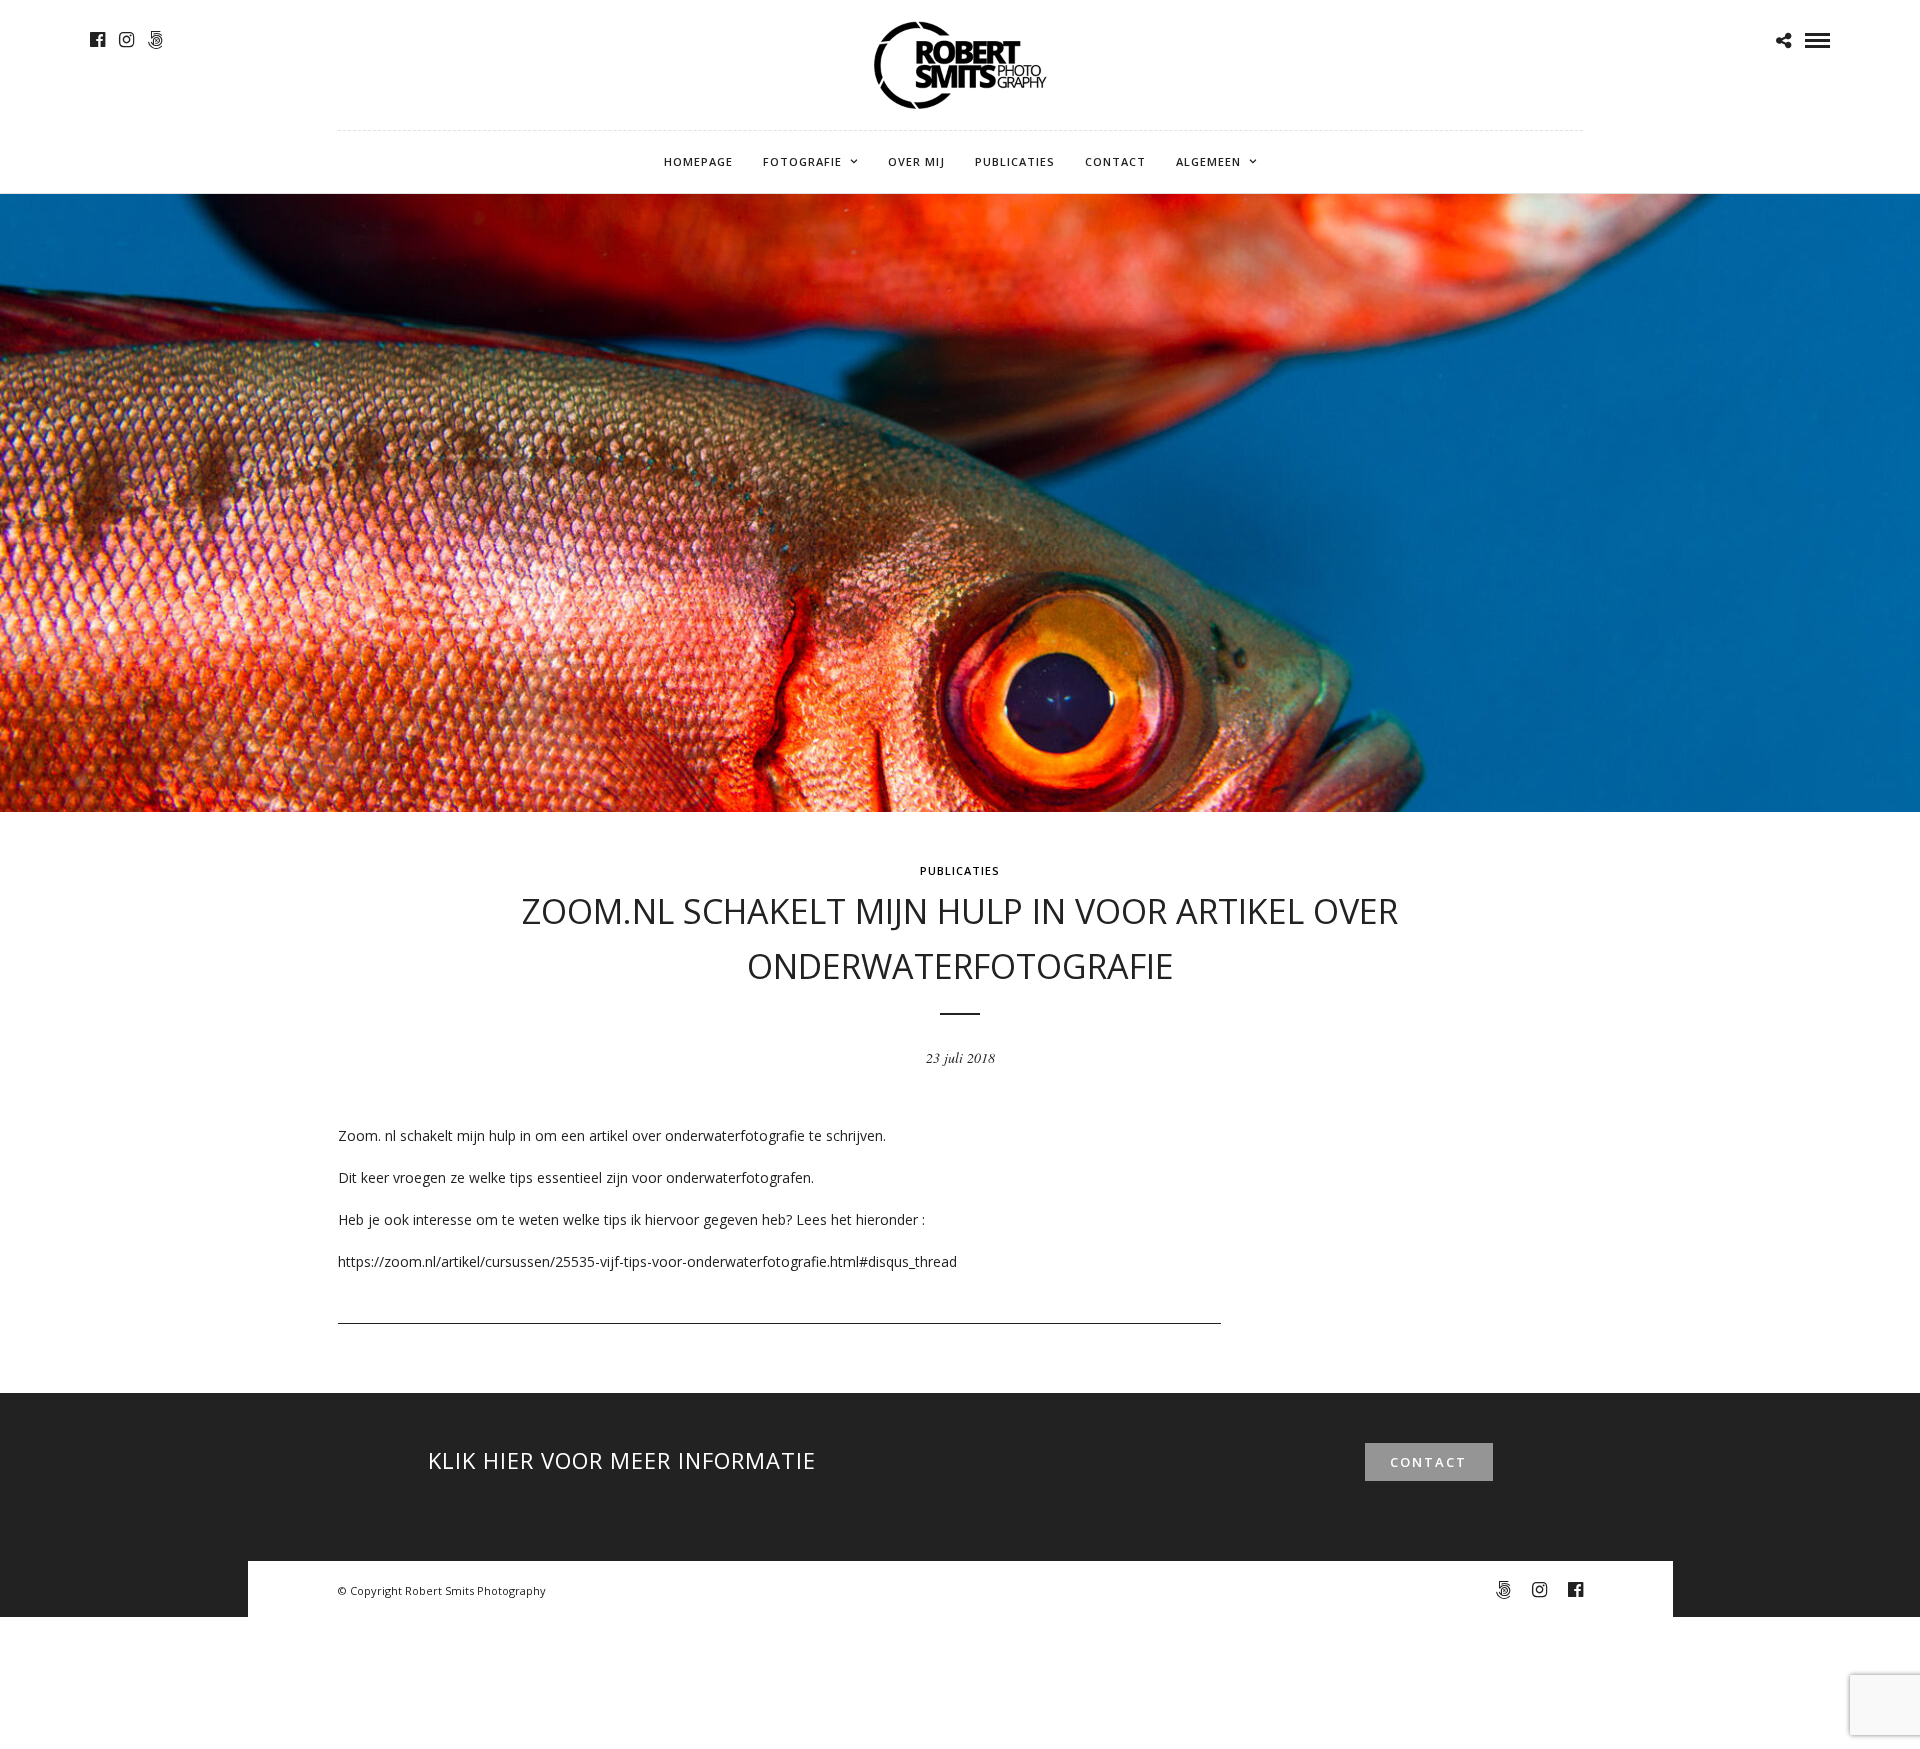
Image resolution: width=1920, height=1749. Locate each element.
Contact (1115, 161)
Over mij (916, 161)
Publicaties (1015, 161)
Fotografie (802, 161)
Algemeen (1208, 161)
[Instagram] (126, 40)
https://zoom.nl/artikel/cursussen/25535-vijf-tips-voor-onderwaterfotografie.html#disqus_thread (647, 1261)
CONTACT (1428, 1462)
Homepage (698, 161)
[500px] (155, 40)
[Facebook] (97, 40)
